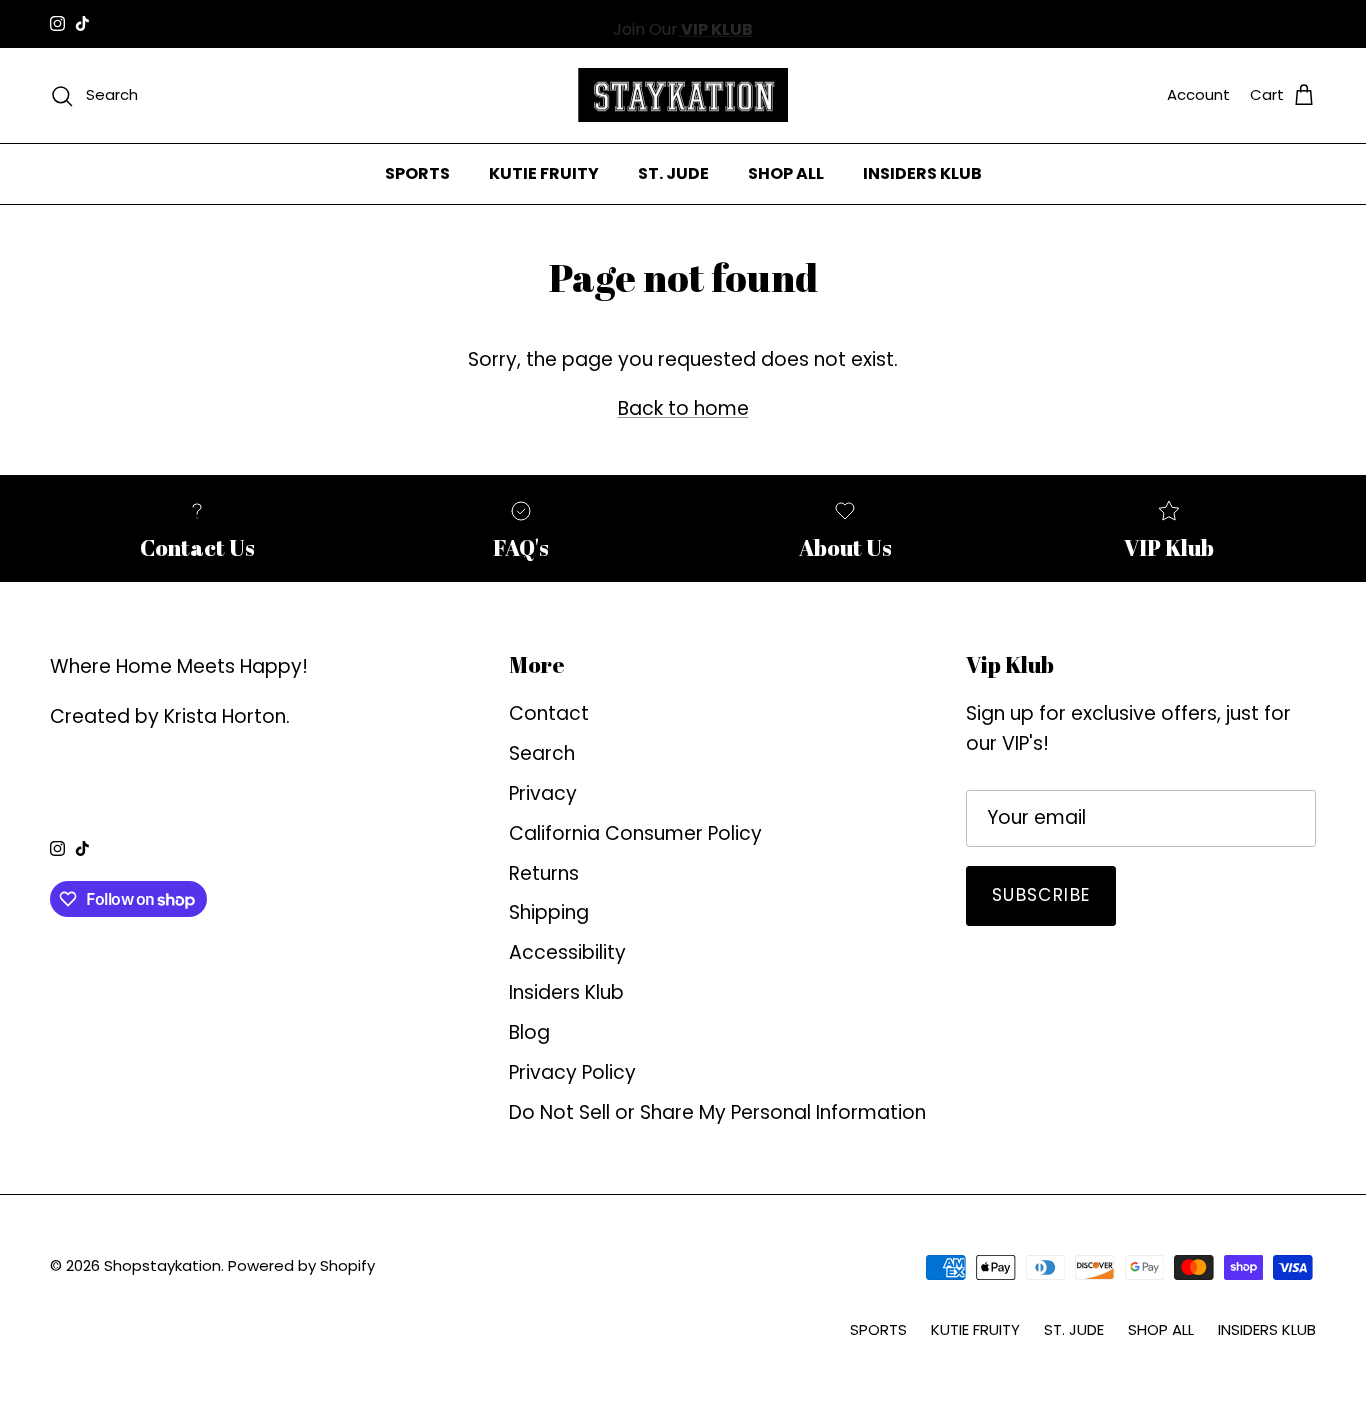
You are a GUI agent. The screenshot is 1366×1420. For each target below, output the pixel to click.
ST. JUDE (673, 172)
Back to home (683, 408)
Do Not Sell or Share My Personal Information (717, 1112)
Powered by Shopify (301, 1265)
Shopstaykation (162, 1265)
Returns (544, 873)
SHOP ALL (786, 172)
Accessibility (567, 952)
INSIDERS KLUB (922, 172)
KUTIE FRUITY (544, 172)
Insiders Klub (566, 992)
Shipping (549, 912)
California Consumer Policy (635, 833)
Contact (549, 713)
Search (542, 753)
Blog (529, 1032)
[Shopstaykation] (683, 95)
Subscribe (1041, 895)
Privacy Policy (572, 1072)
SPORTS (417, 172)
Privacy (543, 793)
